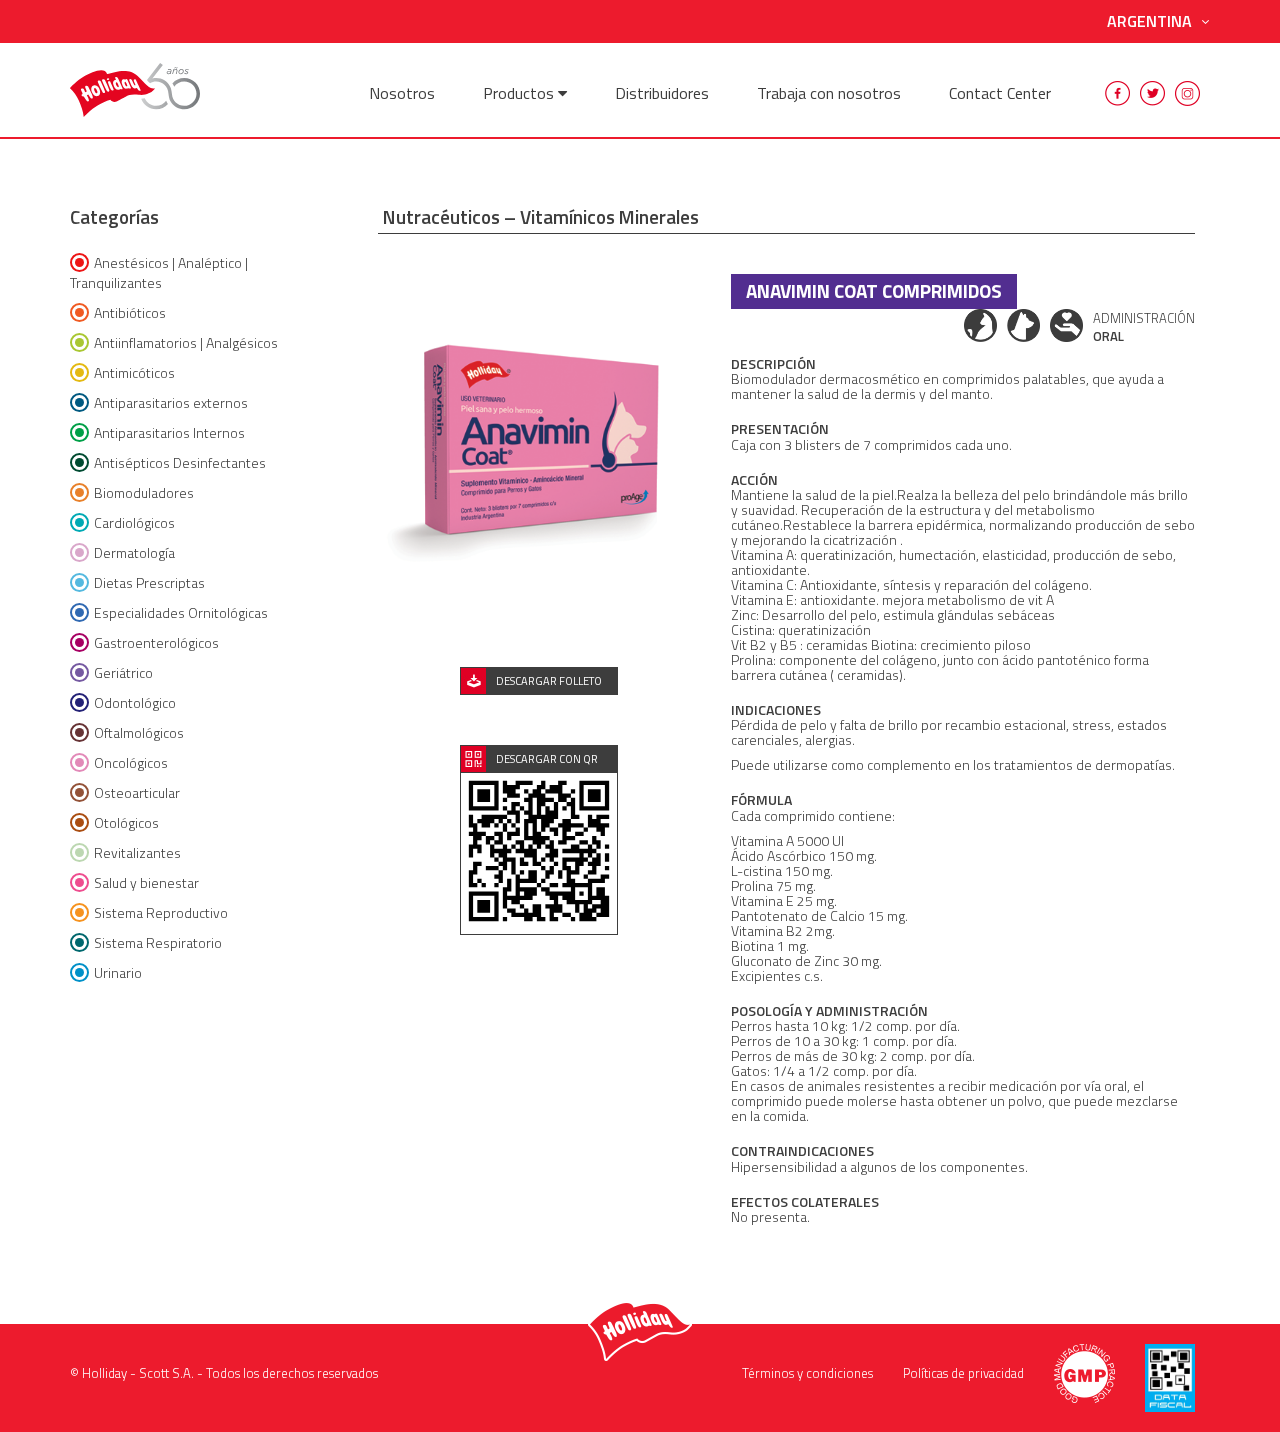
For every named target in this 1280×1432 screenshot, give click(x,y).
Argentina (1149, 21)
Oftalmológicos (139, 732)
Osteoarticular (137, 792)
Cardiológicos (134, 522)
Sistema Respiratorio (158, 942)
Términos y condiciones (807, 1373)
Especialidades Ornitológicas (181, 612)
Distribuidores (662, 93)
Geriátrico (123, 672)
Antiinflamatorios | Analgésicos (186, 342)
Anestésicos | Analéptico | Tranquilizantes (159, 272)
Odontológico (135, 702)
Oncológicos (131, 762)
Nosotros (402, 93)
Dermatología (134, 552)
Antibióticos (130, 312)
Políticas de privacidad (963, 1373)
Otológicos (126, 822)
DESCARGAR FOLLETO (549, 681)
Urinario (118, 972)
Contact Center (1000, 93)
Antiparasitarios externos (171, 402)
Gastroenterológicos (156, 642)
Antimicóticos (134, 372)
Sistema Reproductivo (161, 912)
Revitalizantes (137, 852)
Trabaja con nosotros (829, 93)
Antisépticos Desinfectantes (180, 462)
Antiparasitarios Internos (169, 432)
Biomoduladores (144, 492)
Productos (520, 93)
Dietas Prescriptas (149, 582)
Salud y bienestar (146, 882)
